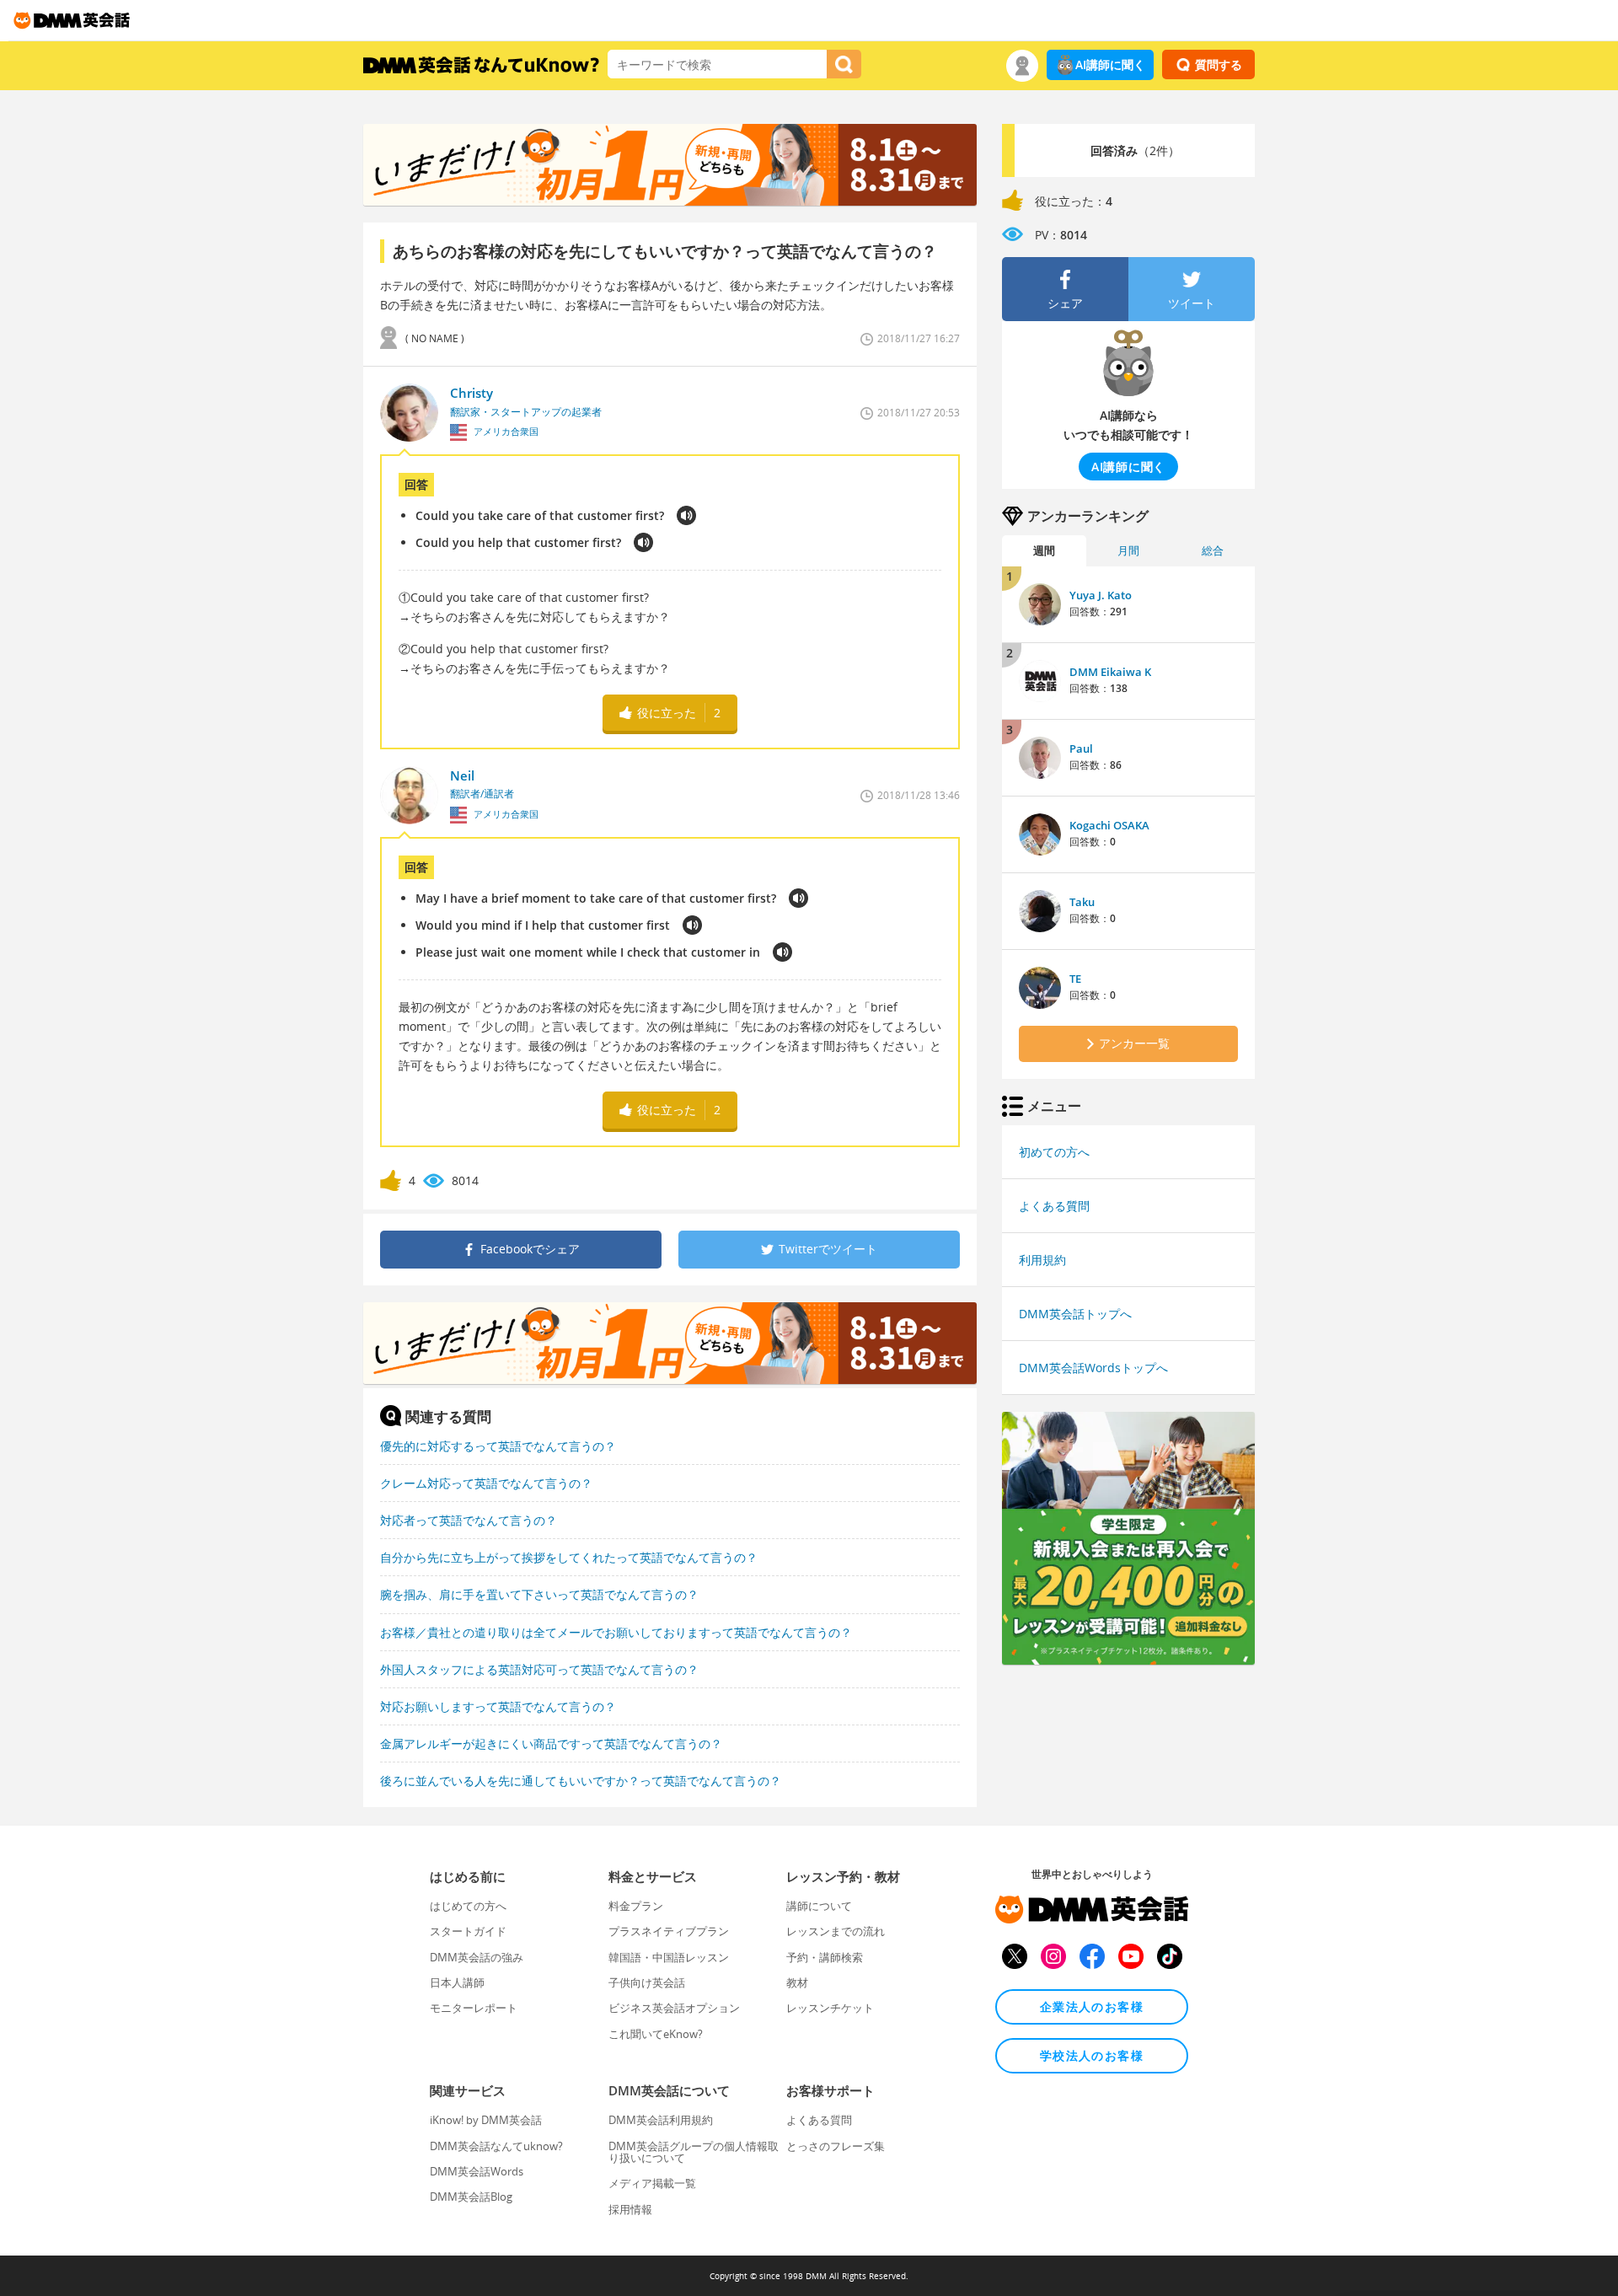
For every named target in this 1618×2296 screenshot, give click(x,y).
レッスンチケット (830, 2008)
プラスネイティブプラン (669, 1931)
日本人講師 (457, 1982)
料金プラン (636, 1906)
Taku (1082, 902)
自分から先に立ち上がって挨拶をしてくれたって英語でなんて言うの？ (569, 1557)
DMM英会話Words (477, 2171)
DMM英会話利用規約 (661, 2120)
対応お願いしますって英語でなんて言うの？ (498, 1706)
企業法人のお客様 (1092, 2006)
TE (1075, 979)
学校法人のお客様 (1092, 2055)
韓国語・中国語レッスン (669, 1957)
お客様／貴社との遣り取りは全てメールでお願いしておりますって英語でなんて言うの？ (616, 1632)
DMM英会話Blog (471, 2197)
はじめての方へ (468, 1906)
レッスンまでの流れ (836, 1931)
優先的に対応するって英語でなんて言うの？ (498, 1446)
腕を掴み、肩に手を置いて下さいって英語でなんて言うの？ (539, 1594)
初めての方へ (1054, 1152)
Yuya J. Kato (1101, 595)
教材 (797, 1982)
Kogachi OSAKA (1109, 825)
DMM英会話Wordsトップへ (1093, 1368)
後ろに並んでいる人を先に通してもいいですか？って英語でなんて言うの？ (581, 1781)
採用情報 (630, 2209)
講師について (819, 1906)
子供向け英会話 (647, 1982)
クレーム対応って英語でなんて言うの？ (486, 1483)
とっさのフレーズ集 (836, 2146)
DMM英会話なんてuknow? (496, 2146)
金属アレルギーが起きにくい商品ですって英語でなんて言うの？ (551, 1743)
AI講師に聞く (1110, 64)
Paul (1081, 748)
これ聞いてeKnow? (656, 2034)
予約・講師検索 (825, 1957)
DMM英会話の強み (477, 1957)
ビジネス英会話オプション (674, 2008)
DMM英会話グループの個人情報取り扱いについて (694, 2152)
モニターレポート (474, 2008)
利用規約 (1042, 1260)
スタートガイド (468, 1931)
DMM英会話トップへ (1075, 1314)
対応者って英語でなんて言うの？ (469, 1520)
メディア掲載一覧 (652, 2183)
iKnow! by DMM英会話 (486, 2120)
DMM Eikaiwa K (1110, 672)
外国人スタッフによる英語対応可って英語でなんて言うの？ (539, 1669)
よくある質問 (1054, 1206)
